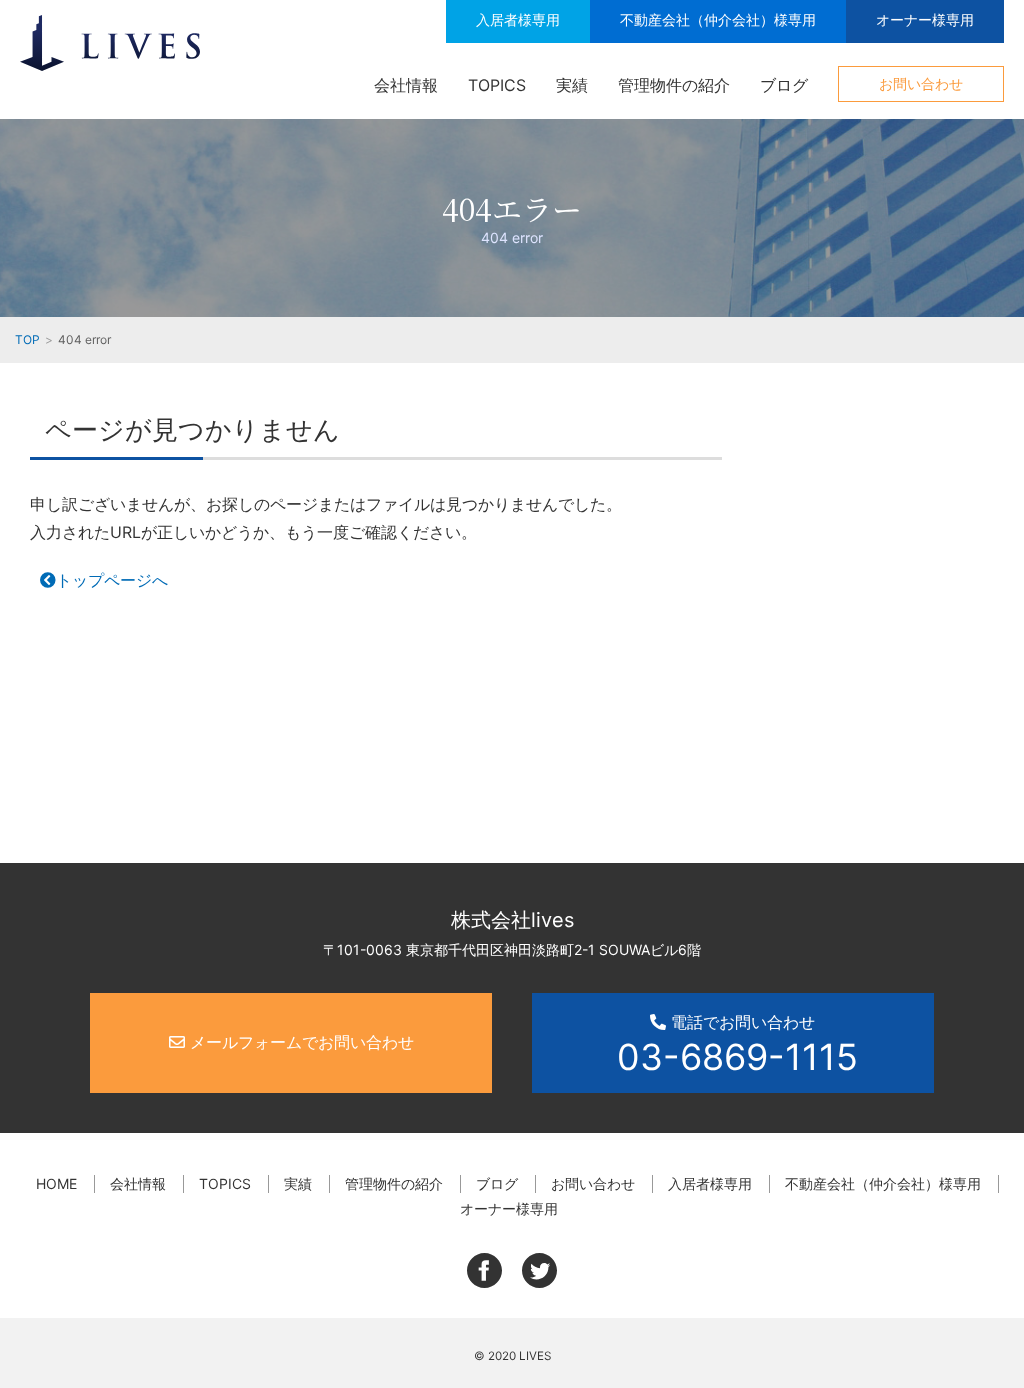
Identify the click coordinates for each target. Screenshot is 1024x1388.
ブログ (784, 85)
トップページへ (112, 580)
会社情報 (406, 85)
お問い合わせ (921, 83)
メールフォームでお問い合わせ (299, 1042)
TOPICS (497, 85)
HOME (56, 1183)
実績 (572, 85)
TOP (27, 339)
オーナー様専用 (925, 19)
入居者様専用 (518, 19)
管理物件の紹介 (674, 85)
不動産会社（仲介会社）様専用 (718, 19)
